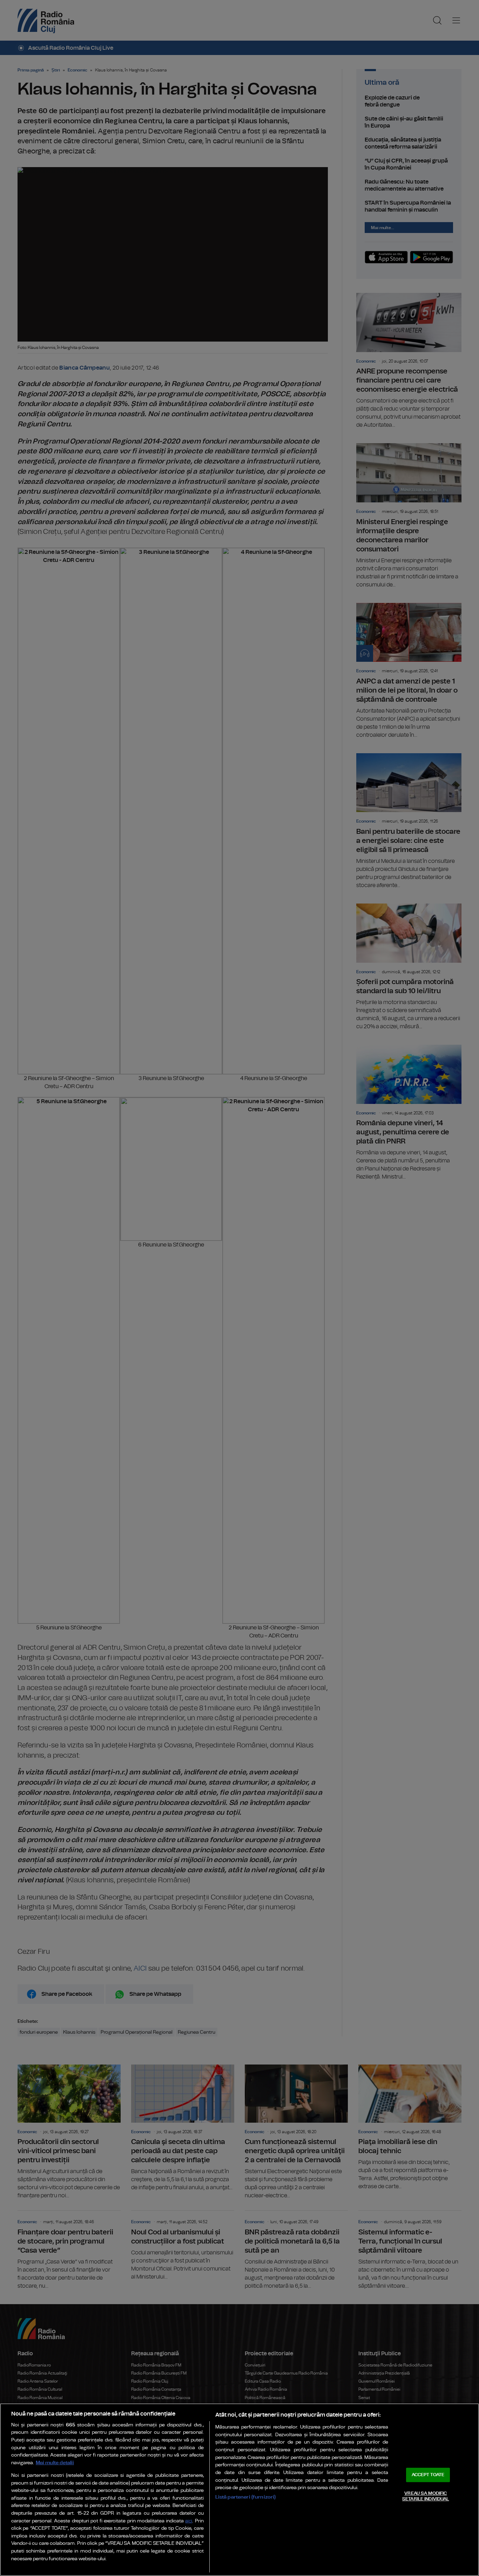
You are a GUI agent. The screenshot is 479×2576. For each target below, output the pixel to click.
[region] (239, 2490)
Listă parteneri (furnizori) (246, 2497)
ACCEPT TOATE (428, 2475)
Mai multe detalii (55, 2463)
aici (189, 2521)
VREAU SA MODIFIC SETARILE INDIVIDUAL (426, 2496)
